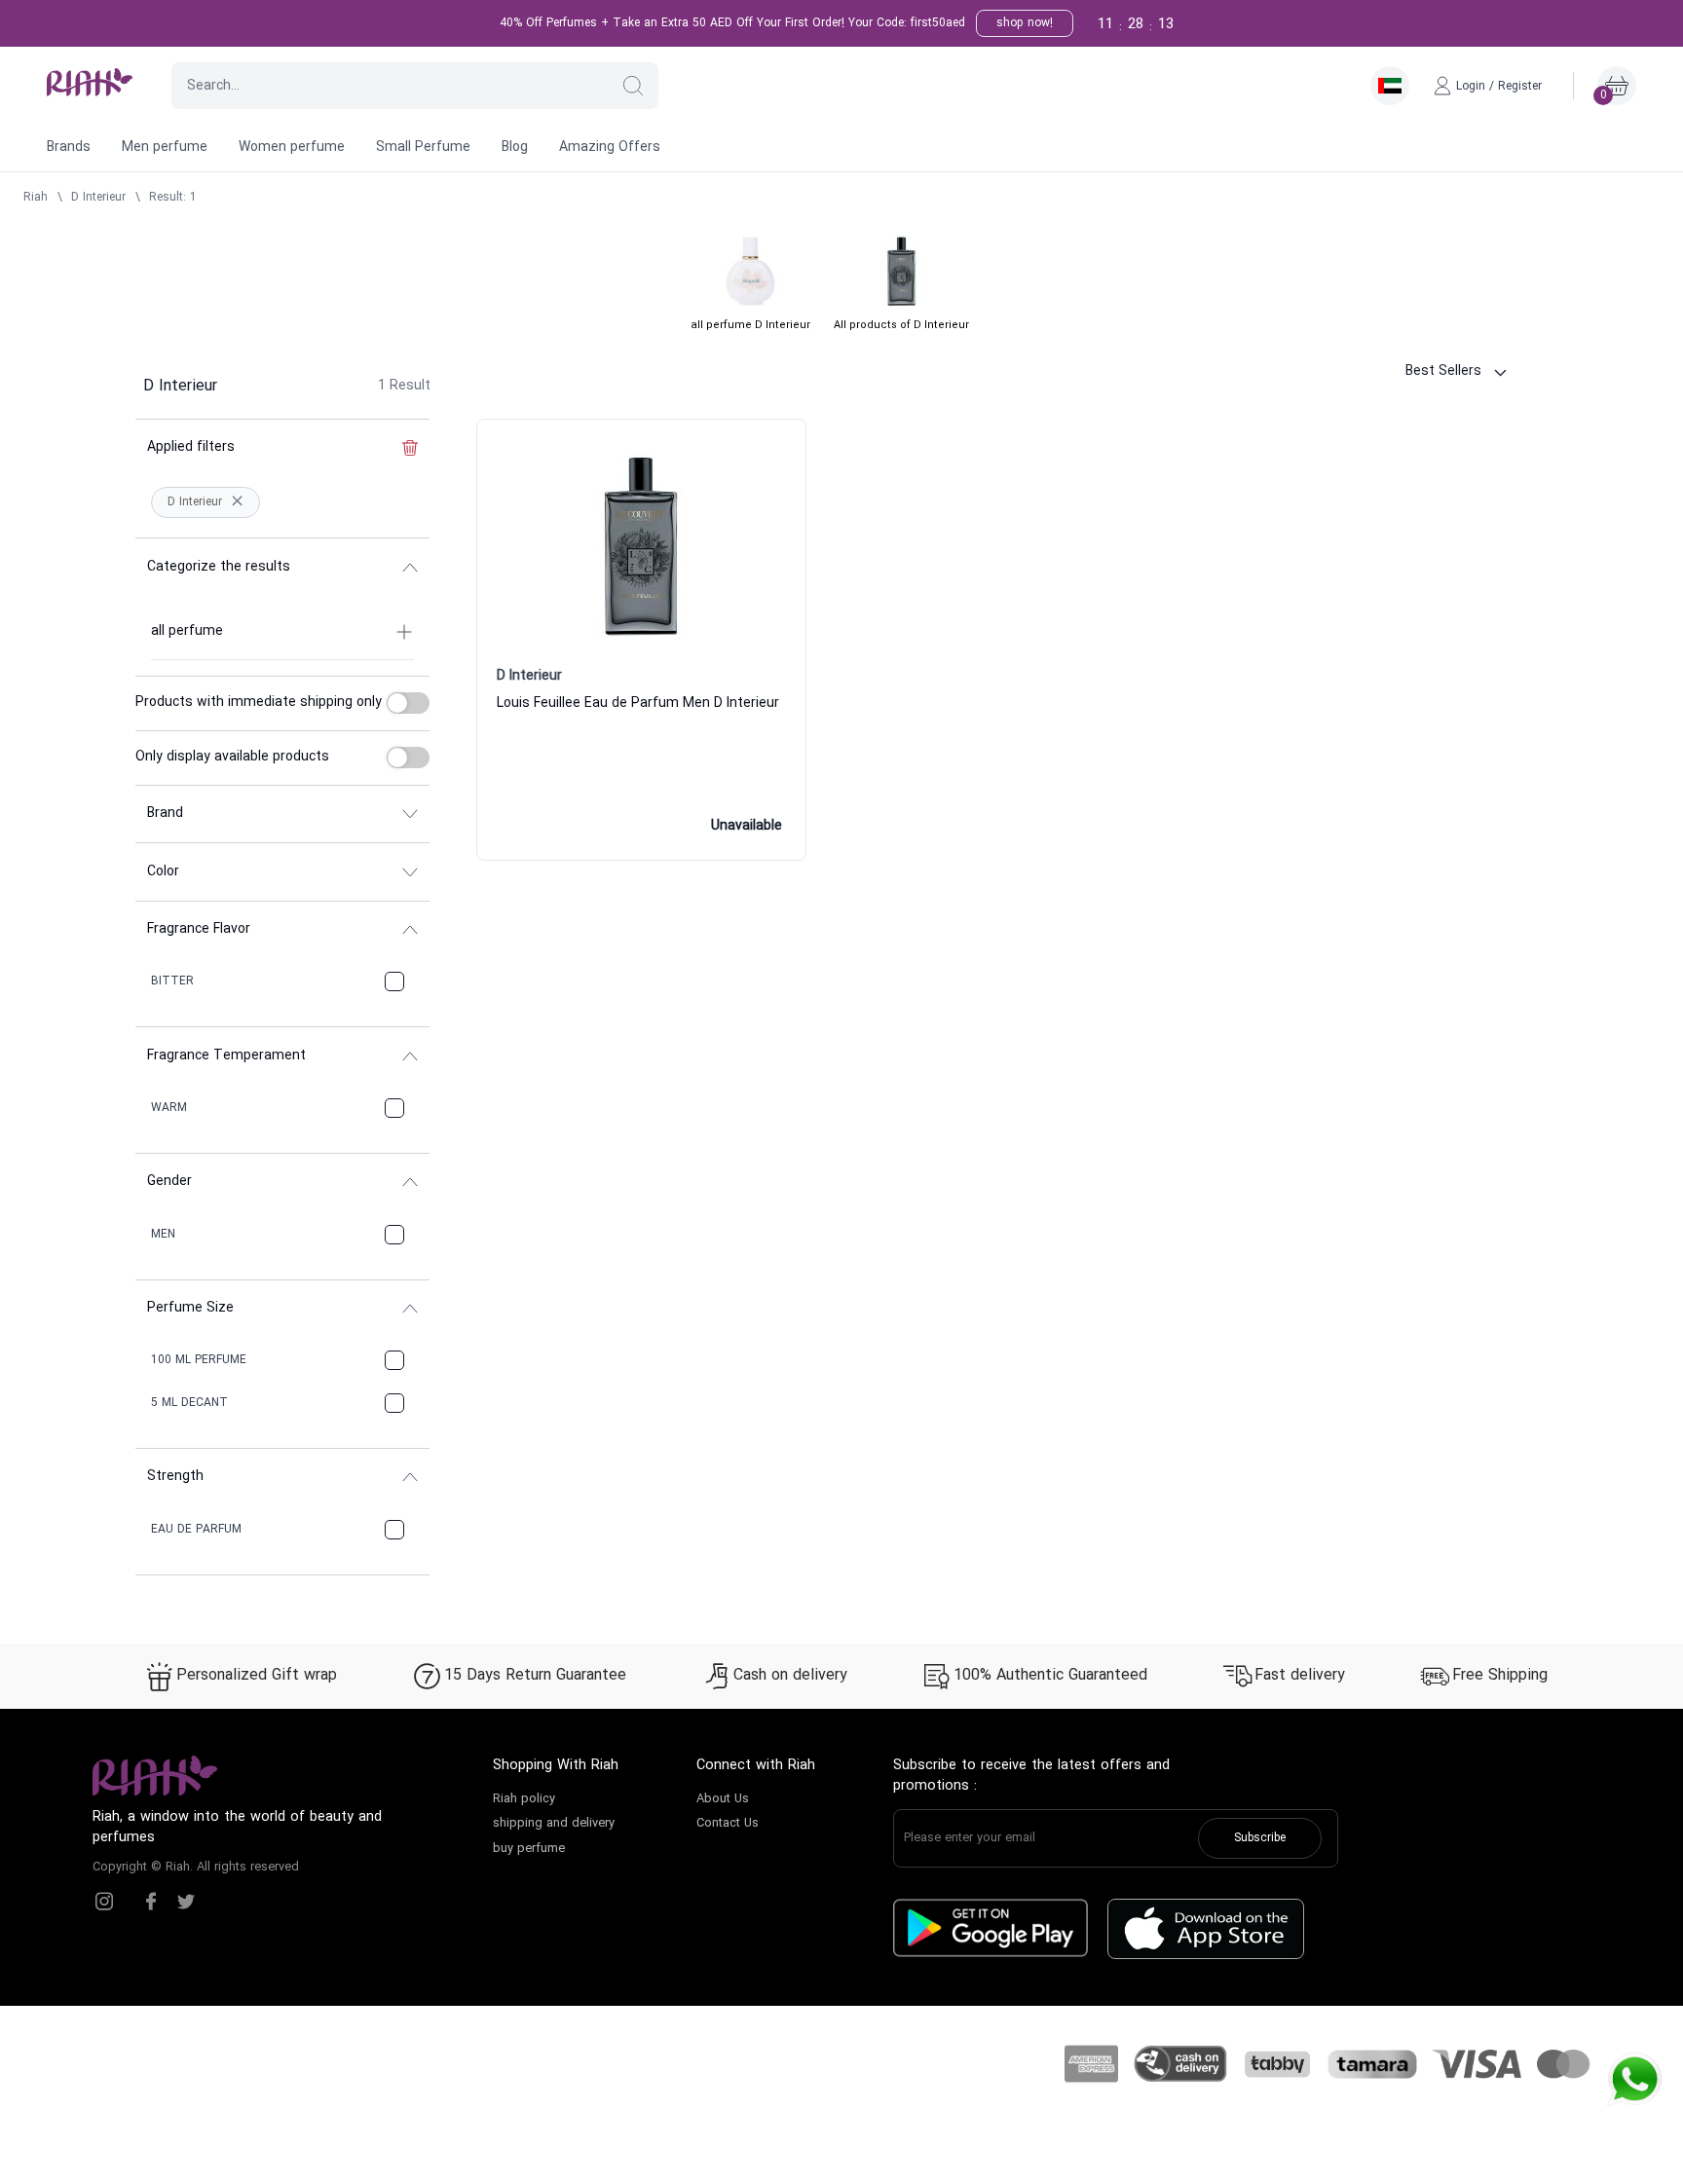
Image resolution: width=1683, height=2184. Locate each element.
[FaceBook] (151, 1902)
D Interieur (98, 198)
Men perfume (165, 148)
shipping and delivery (554, 1824)
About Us (723, 1799)
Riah (36, 198)
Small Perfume (423, 148)
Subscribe (1260, 1838)
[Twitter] (186, 1902)
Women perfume (292, 148)
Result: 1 (173, 198)
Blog (515, 148)
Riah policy (524, 1799)
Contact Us (728, 1824)
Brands (69, 148)
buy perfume (529, 1849)
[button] (633, 86)
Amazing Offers (610, 148)
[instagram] (104, 1902)
